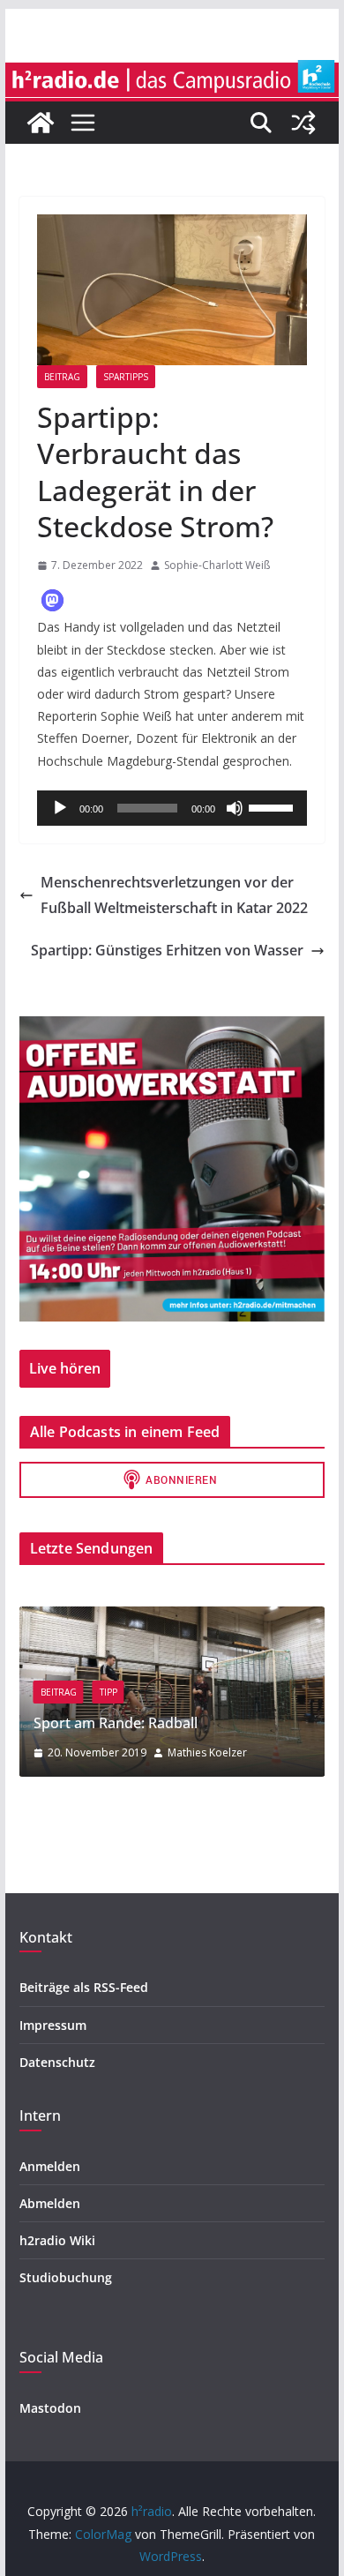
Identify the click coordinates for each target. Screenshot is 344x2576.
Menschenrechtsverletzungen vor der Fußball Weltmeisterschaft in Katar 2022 (174, 895)
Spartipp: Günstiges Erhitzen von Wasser (167, 950)
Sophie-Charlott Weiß (217, 565)
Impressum (53, 2025)
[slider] (273, 806)
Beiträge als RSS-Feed (84, 1987)
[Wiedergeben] (60, 808)
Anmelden (50, 2166)
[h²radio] (41, 123)
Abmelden (50, 2203)
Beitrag (62, 377)
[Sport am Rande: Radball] (172, 1617)
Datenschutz (57, 2062)
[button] (52, 600)
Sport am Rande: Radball (116, 1723)
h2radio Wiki (57, 2240)
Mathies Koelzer (207, 1752)
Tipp (108, 1692)
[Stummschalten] (235, 808)
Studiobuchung (66, 2277)
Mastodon (50, 2408)
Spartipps (126, 377)
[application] (172, 808)
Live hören (65, 1368)
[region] (172, 1169)
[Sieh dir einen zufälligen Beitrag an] (303, 123)
